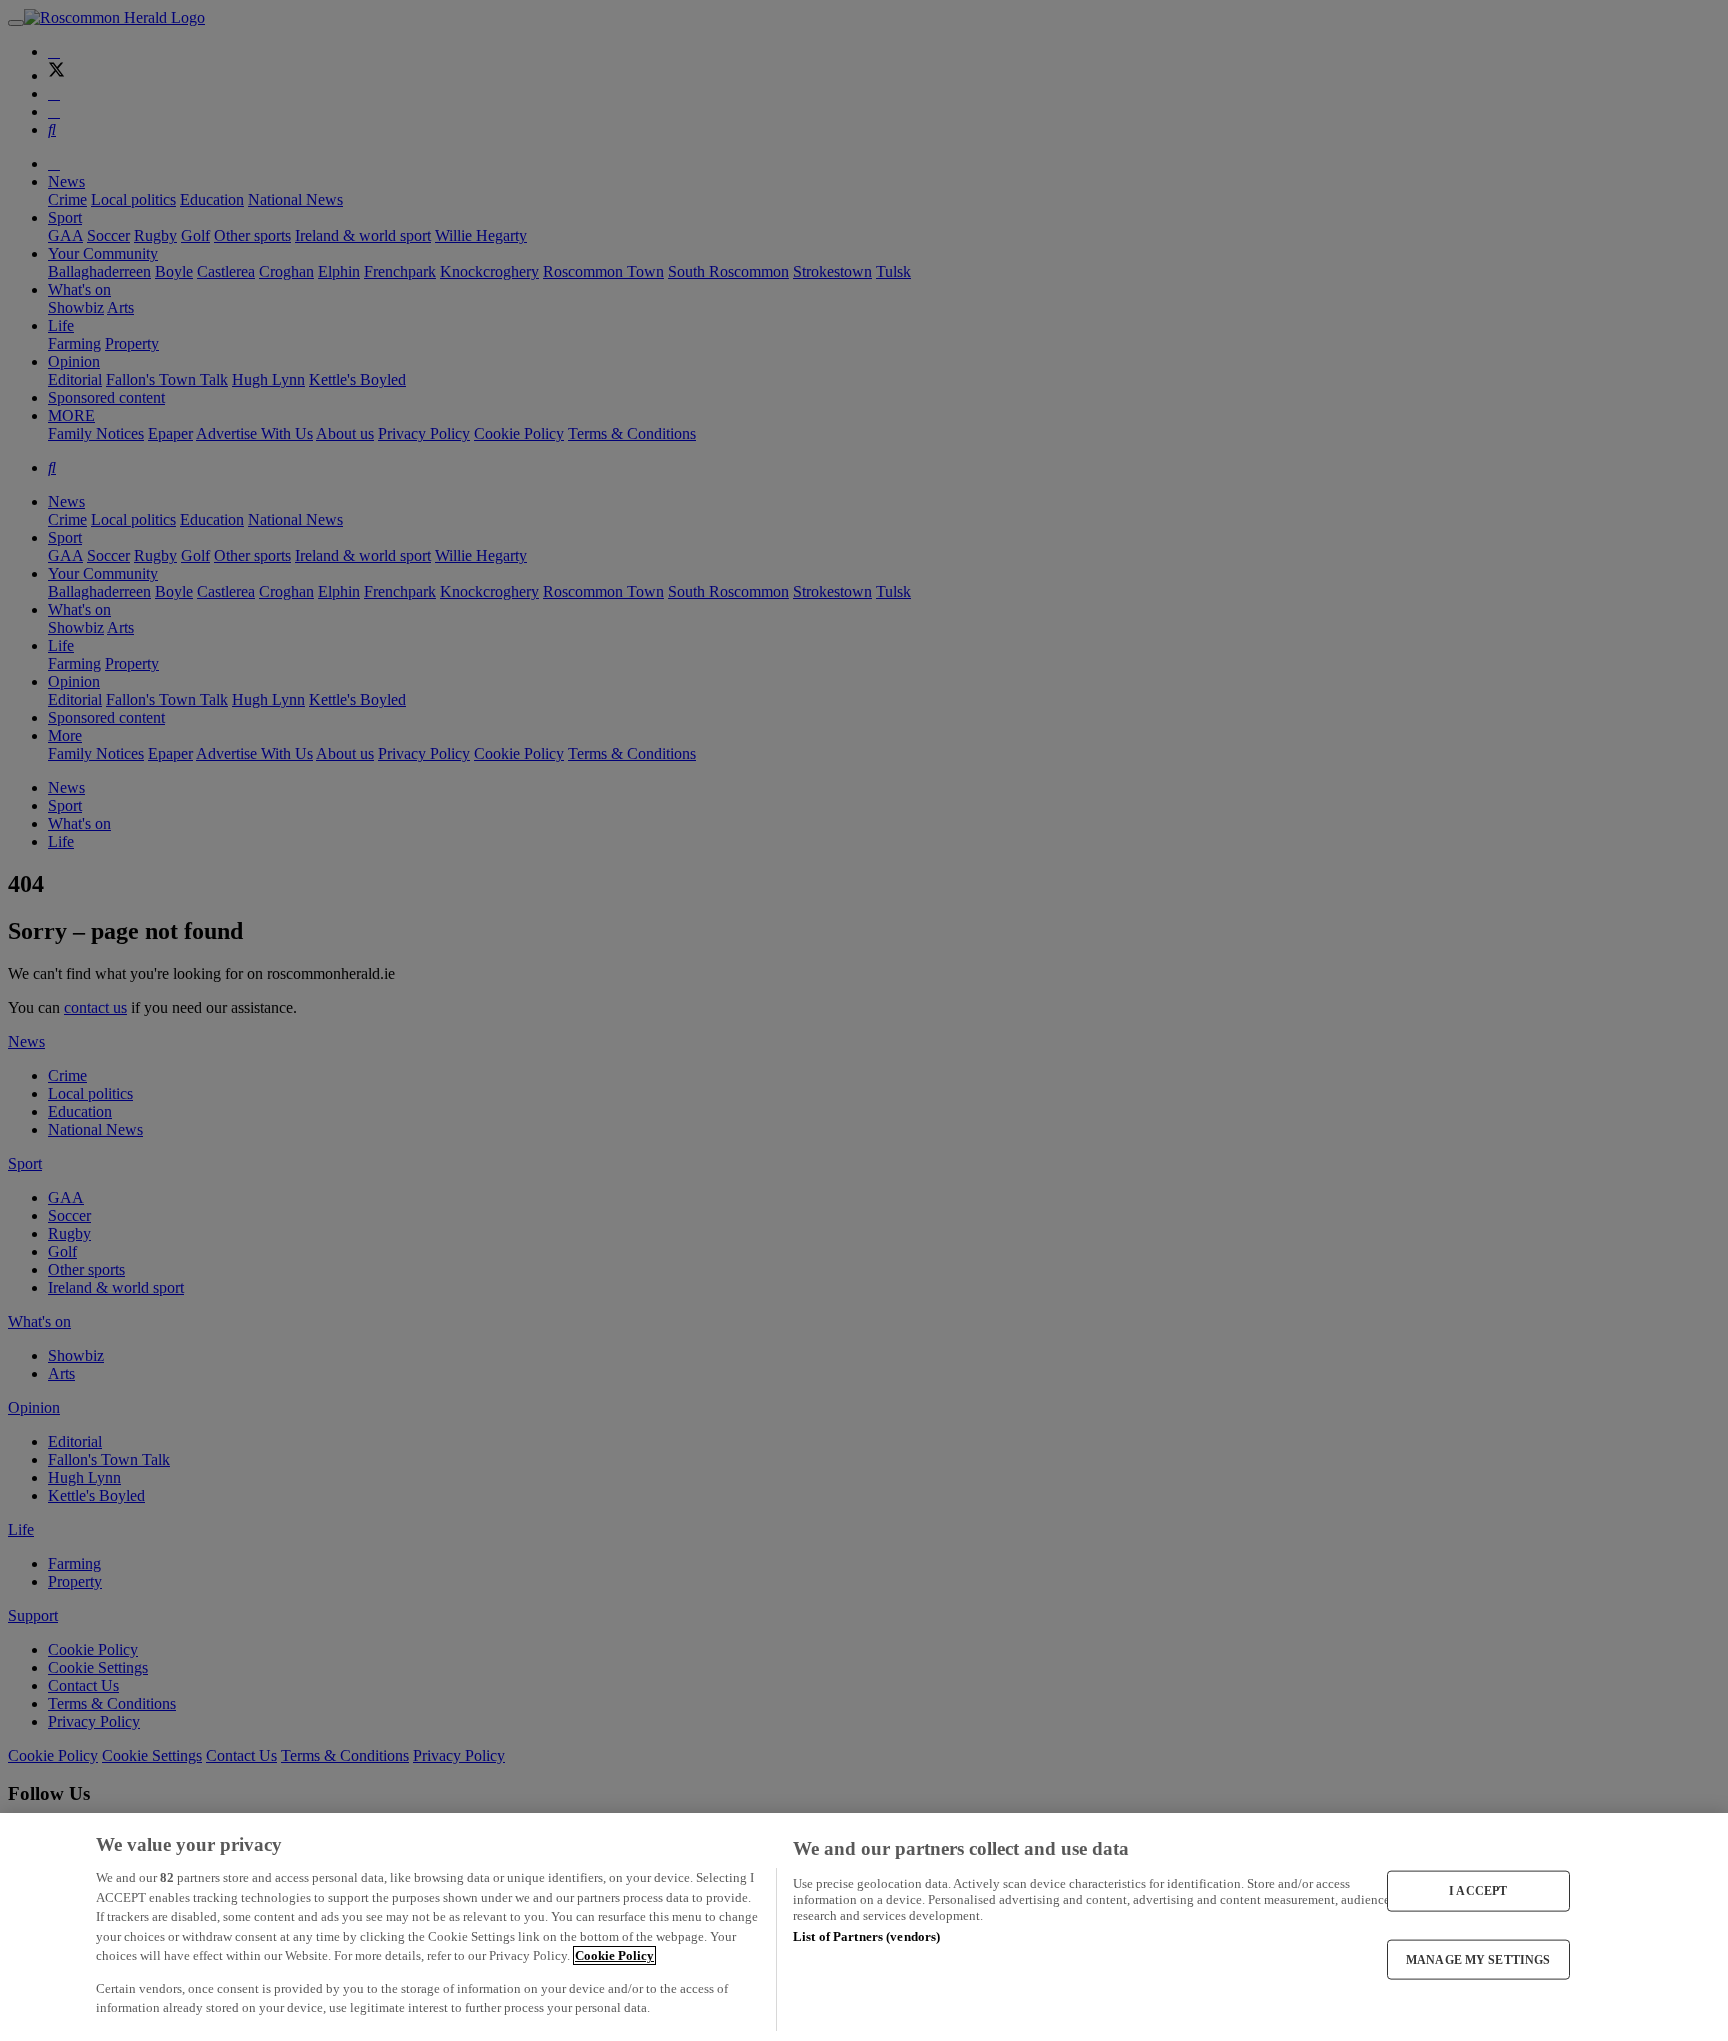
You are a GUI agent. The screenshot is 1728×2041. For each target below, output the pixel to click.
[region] (864, 1927)
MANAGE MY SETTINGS (1478, 1959)
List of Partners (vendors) (866, 1936)
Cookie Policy (614, 1955)
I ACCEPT (1478, 1891)
